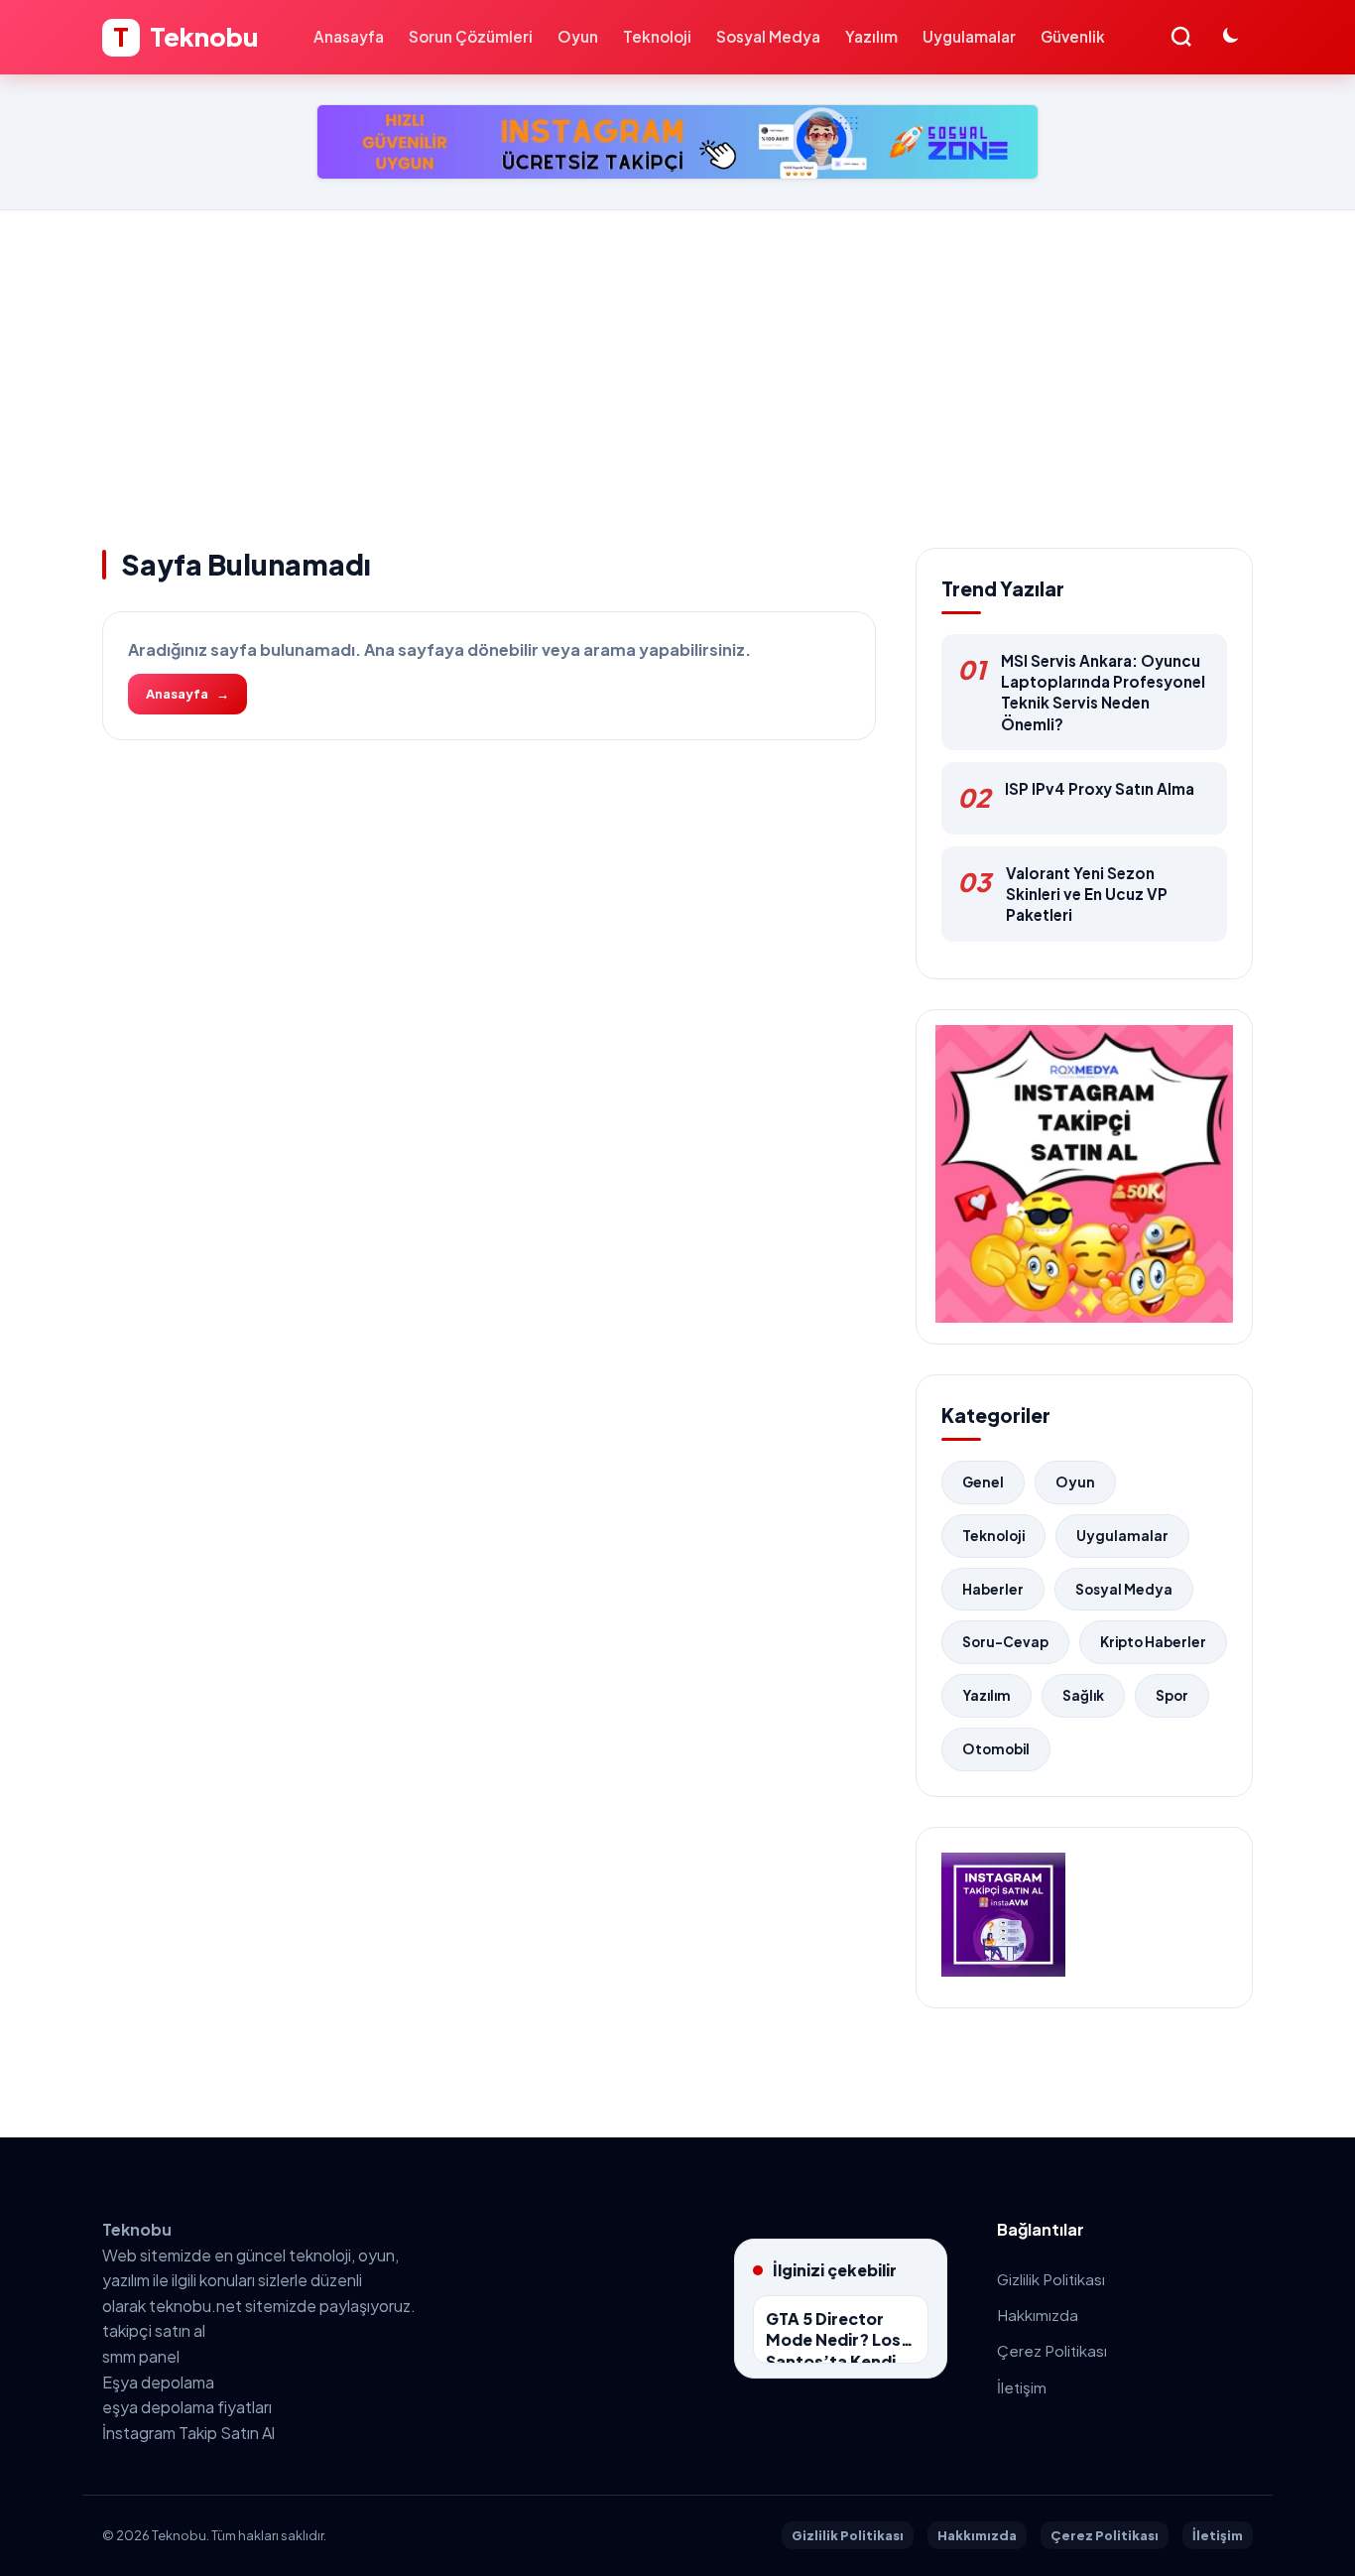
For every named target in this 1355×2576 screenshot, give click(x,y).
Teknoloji (657, 36)
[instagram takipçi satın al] (1003, 1970)
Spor (1172, 1695)
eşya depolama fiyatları (187, 2407)
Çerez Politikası (1052, 2350)
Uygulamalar (969, 36)
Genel (983, 1482)
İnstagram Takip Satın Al (188, 2433)
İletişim (1022, 2387)
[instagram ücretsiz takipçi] (1084, 1316)
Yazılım (871, 36)
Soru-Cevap (1005, 1642)
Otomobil (996, 1749)
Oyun (578, 36)
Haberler (993, 1589)
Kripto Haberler (1153, 1642)
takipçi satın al (154, 2330)
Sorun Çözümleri (471, 36)
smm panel (141, 2356)
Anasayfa (349, 36)
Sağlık (1083, 1695)
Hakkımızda (1038, 2315)
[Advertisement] (677, 359)
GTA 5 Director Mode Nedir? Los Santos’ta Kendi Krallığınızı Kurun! (835, 2336)
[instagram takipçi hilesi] (677, 142)
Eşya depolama (158, 2382)
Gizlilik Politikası (1051, 2279)
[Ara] (1180, 37)
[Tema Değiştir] (1232, 37)
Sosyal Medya (768, 36)
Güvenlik (1073, 36)
